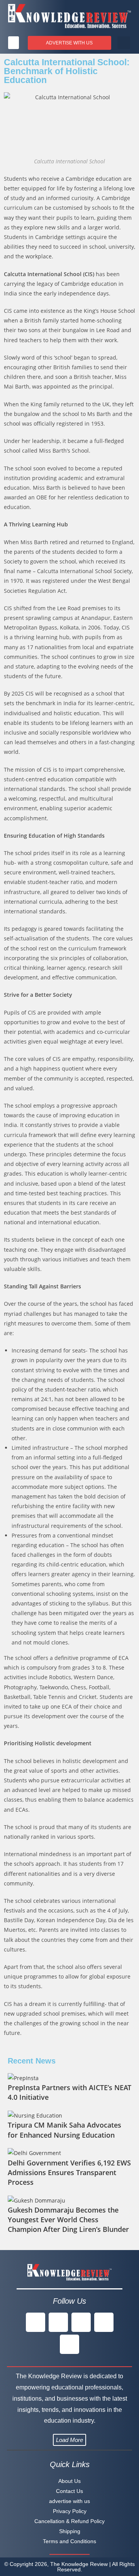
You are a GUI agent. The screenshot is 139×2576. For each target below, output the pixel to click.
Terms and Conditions (69, 2541)
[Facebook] (36, 2322)
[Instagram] (81, 2322)
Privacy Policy (70, 2511)
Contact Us (69, 2491)
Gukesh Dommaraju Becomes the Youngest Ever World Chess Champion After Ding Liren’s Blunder (68, 2220)
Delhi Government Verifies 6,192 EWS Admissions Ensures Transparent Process (69, 2172)
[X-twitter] (58, 2322)
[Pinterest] (69, 2344)
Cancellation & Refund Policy (69, 2521)
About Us (69, 2481)
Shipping (70, 2531)
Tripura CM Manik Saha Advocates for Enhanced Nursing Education (64, 2130)
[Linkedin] (104, 2322)
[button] (14, 43)
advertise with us (69, 2501)
